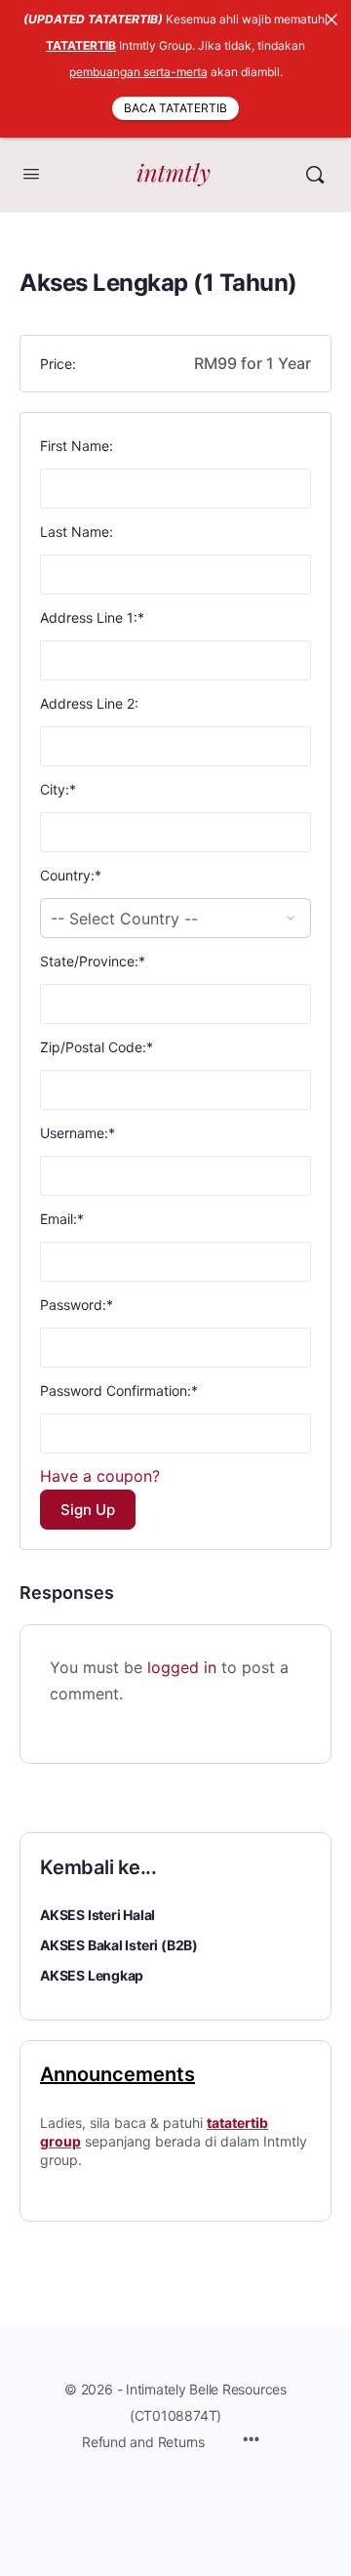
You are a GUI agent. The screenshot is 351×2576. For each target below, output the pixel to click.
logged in (182, 1667)
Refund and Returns (143, 2442)
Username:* (78, 1133)
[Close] (331, 20)
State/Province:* (93, 961)
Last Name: (77, 532)
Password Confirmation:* (119, 1390)
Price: (58, 364)
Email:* (62, 1219)
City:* (58, 789)
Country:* (71, 875)
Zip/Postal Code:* (97, 1047)
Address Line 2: (89, 703)
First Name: (77, 446)
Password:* (77, 1305)
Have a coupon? (100, 1476)
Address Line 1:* (92, 617)
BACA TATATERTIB (175, 108)
